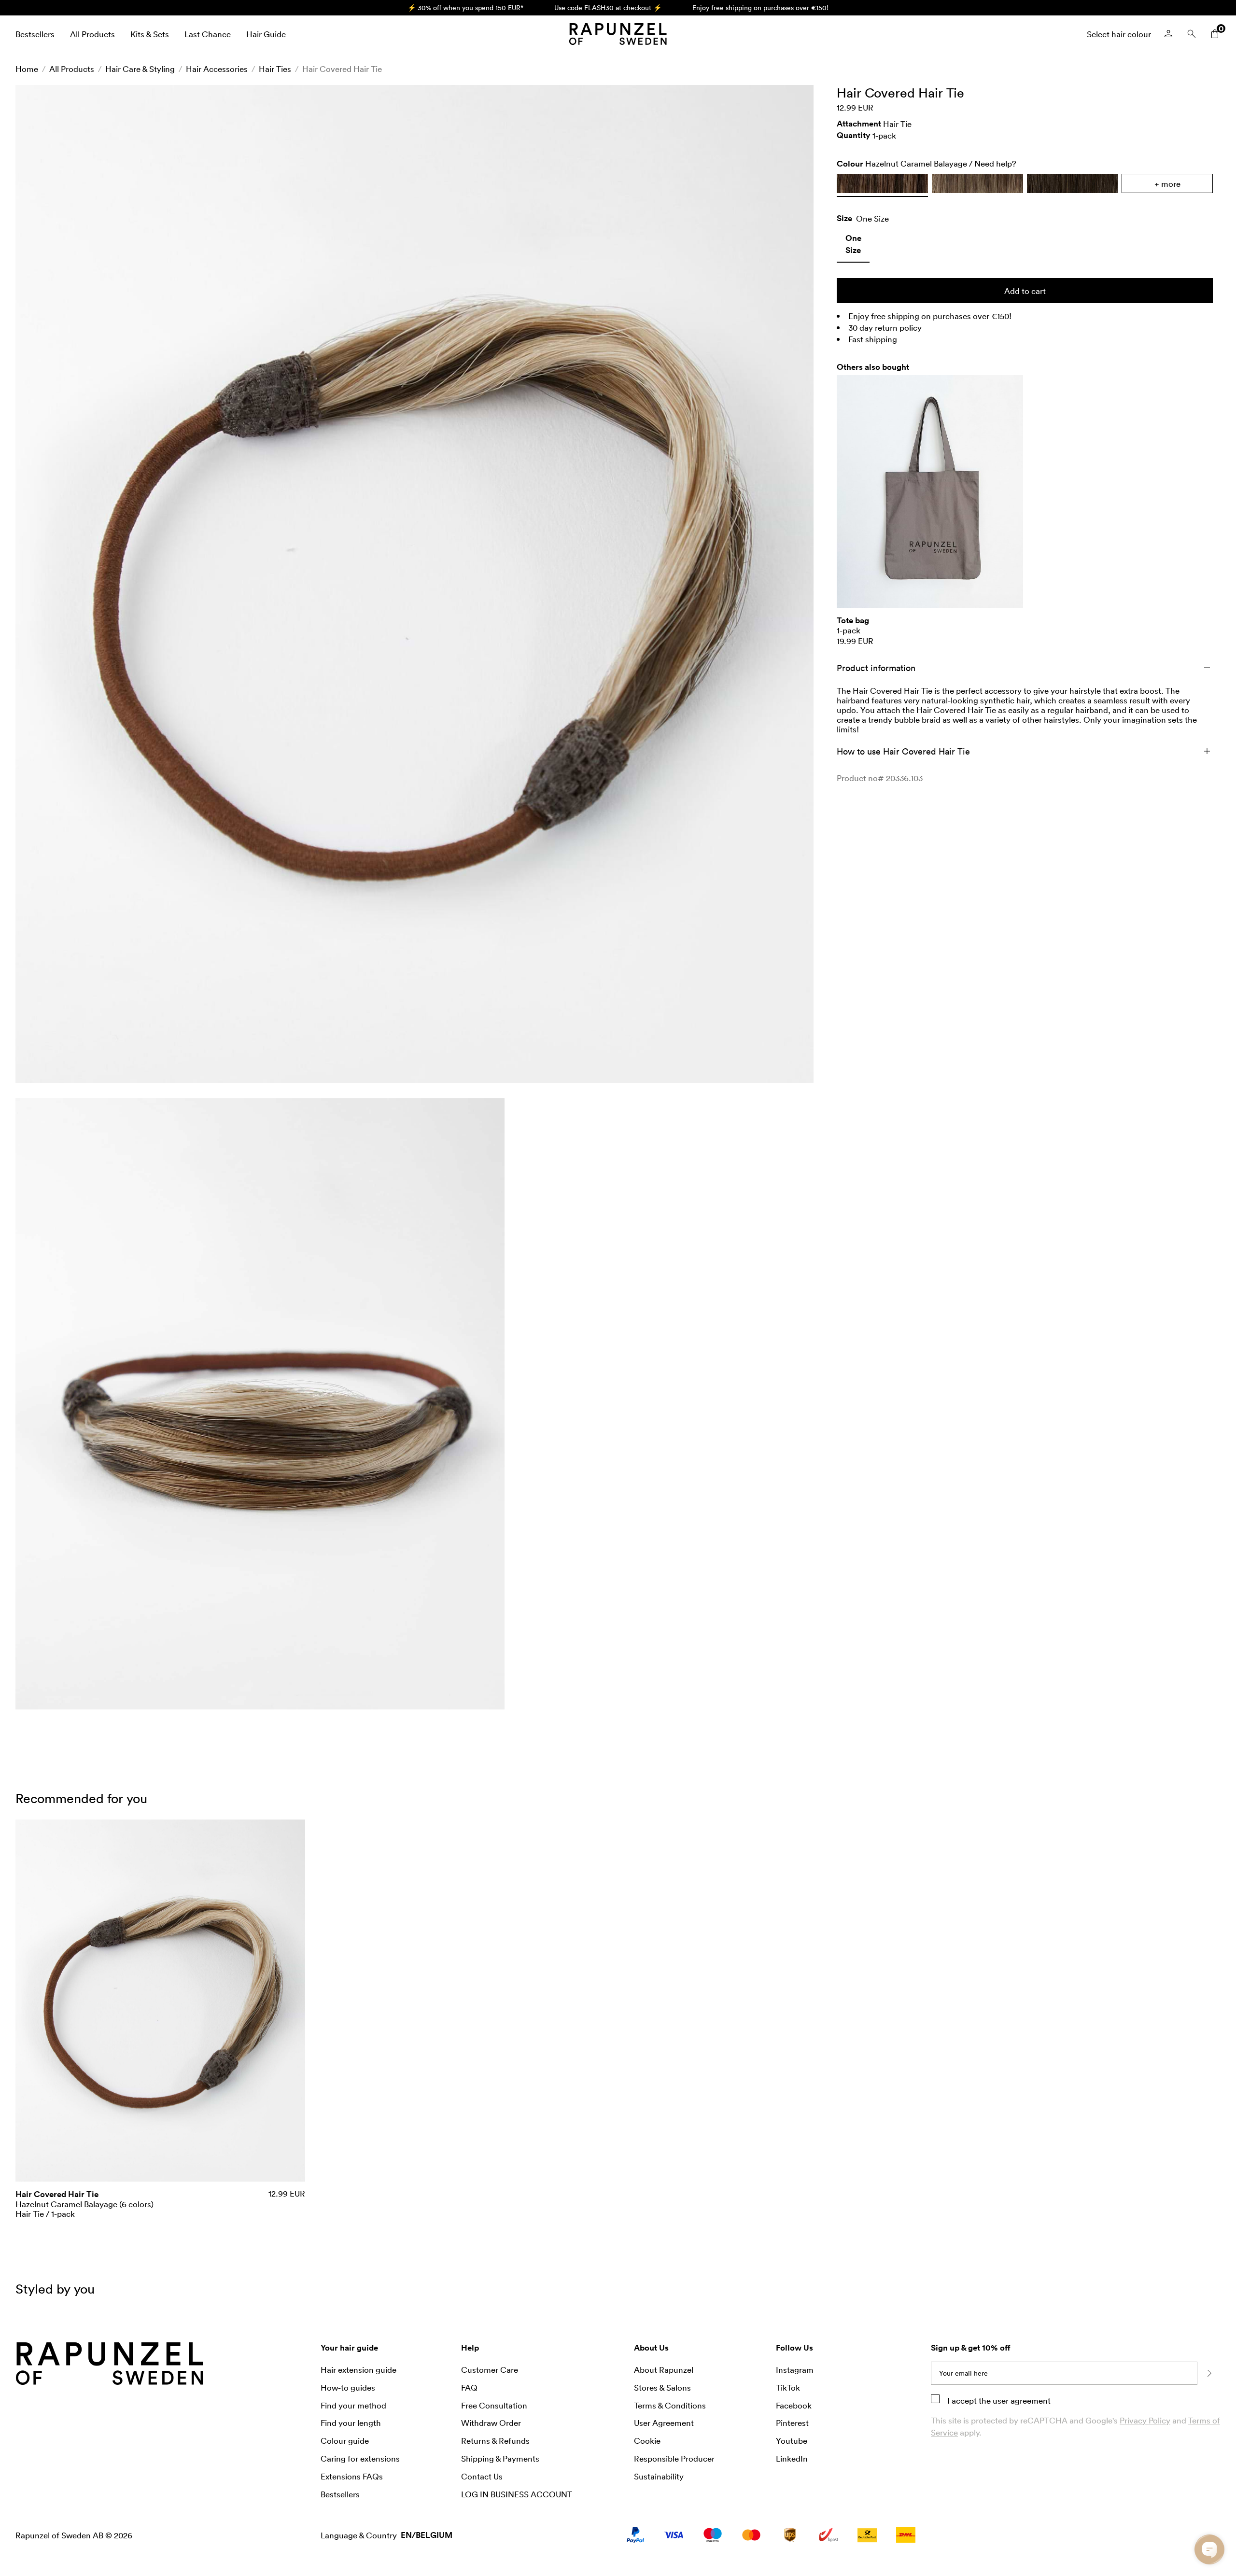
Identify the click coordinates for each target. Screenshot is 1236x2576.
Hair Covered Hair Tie (342, 69)
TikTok (788, 2387)
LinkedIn (792, 2458)
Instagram (795, 2369)
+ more (1167, 183)
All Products (92, 34)
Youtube (792, 2440)
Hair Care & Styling (140, 69)
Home (27, 69)
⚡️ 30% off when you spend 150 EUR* (465, 7)
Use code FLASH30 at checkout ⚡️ (608, 7)
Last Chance (208, 34)
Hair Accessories (217, 69)
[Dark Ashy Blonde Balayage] (977, 183)
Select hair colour (1119, 34)
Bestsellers (35, 34)
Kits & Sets (150, 34)
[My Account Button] (1168, 34)
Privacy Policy (1145, 2420)
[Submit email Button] (1209, 2373)
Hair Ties (275, 69)
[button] (414, 584)
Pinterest (792, 2422)
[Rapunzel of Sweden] (618, 34)
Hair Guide (266, 34)
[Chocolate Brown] (1073, 183)
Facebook (794, 2405)
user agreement (1022, 2400)
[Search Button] (1192, 34)
